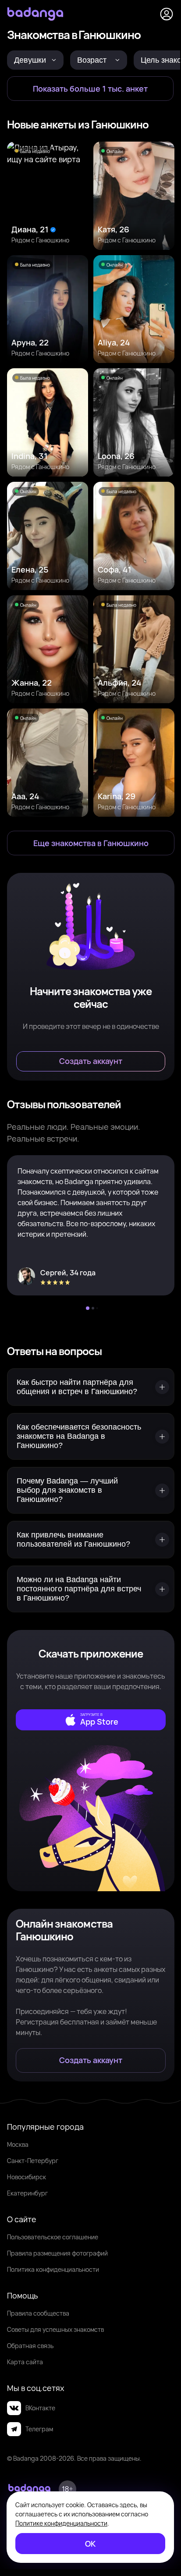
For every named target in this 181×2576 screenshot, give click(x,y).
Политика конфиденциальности (53, 2269)
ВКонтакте (40, 2408)
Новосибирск (27, 2177)
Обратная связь (30, 2346)
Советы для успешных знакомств (55, 2329)
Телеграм (39, 2429)
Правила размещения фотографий (57, 2253)
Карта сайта (25, 2362)
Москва (18, 2144)
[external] (91, 1720)
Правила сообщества (38, 2313)
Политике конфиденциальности (61, 2523)
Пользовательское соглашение (53, 2237)
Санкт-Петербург (33, 2161)
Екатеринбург (27, 2193)
